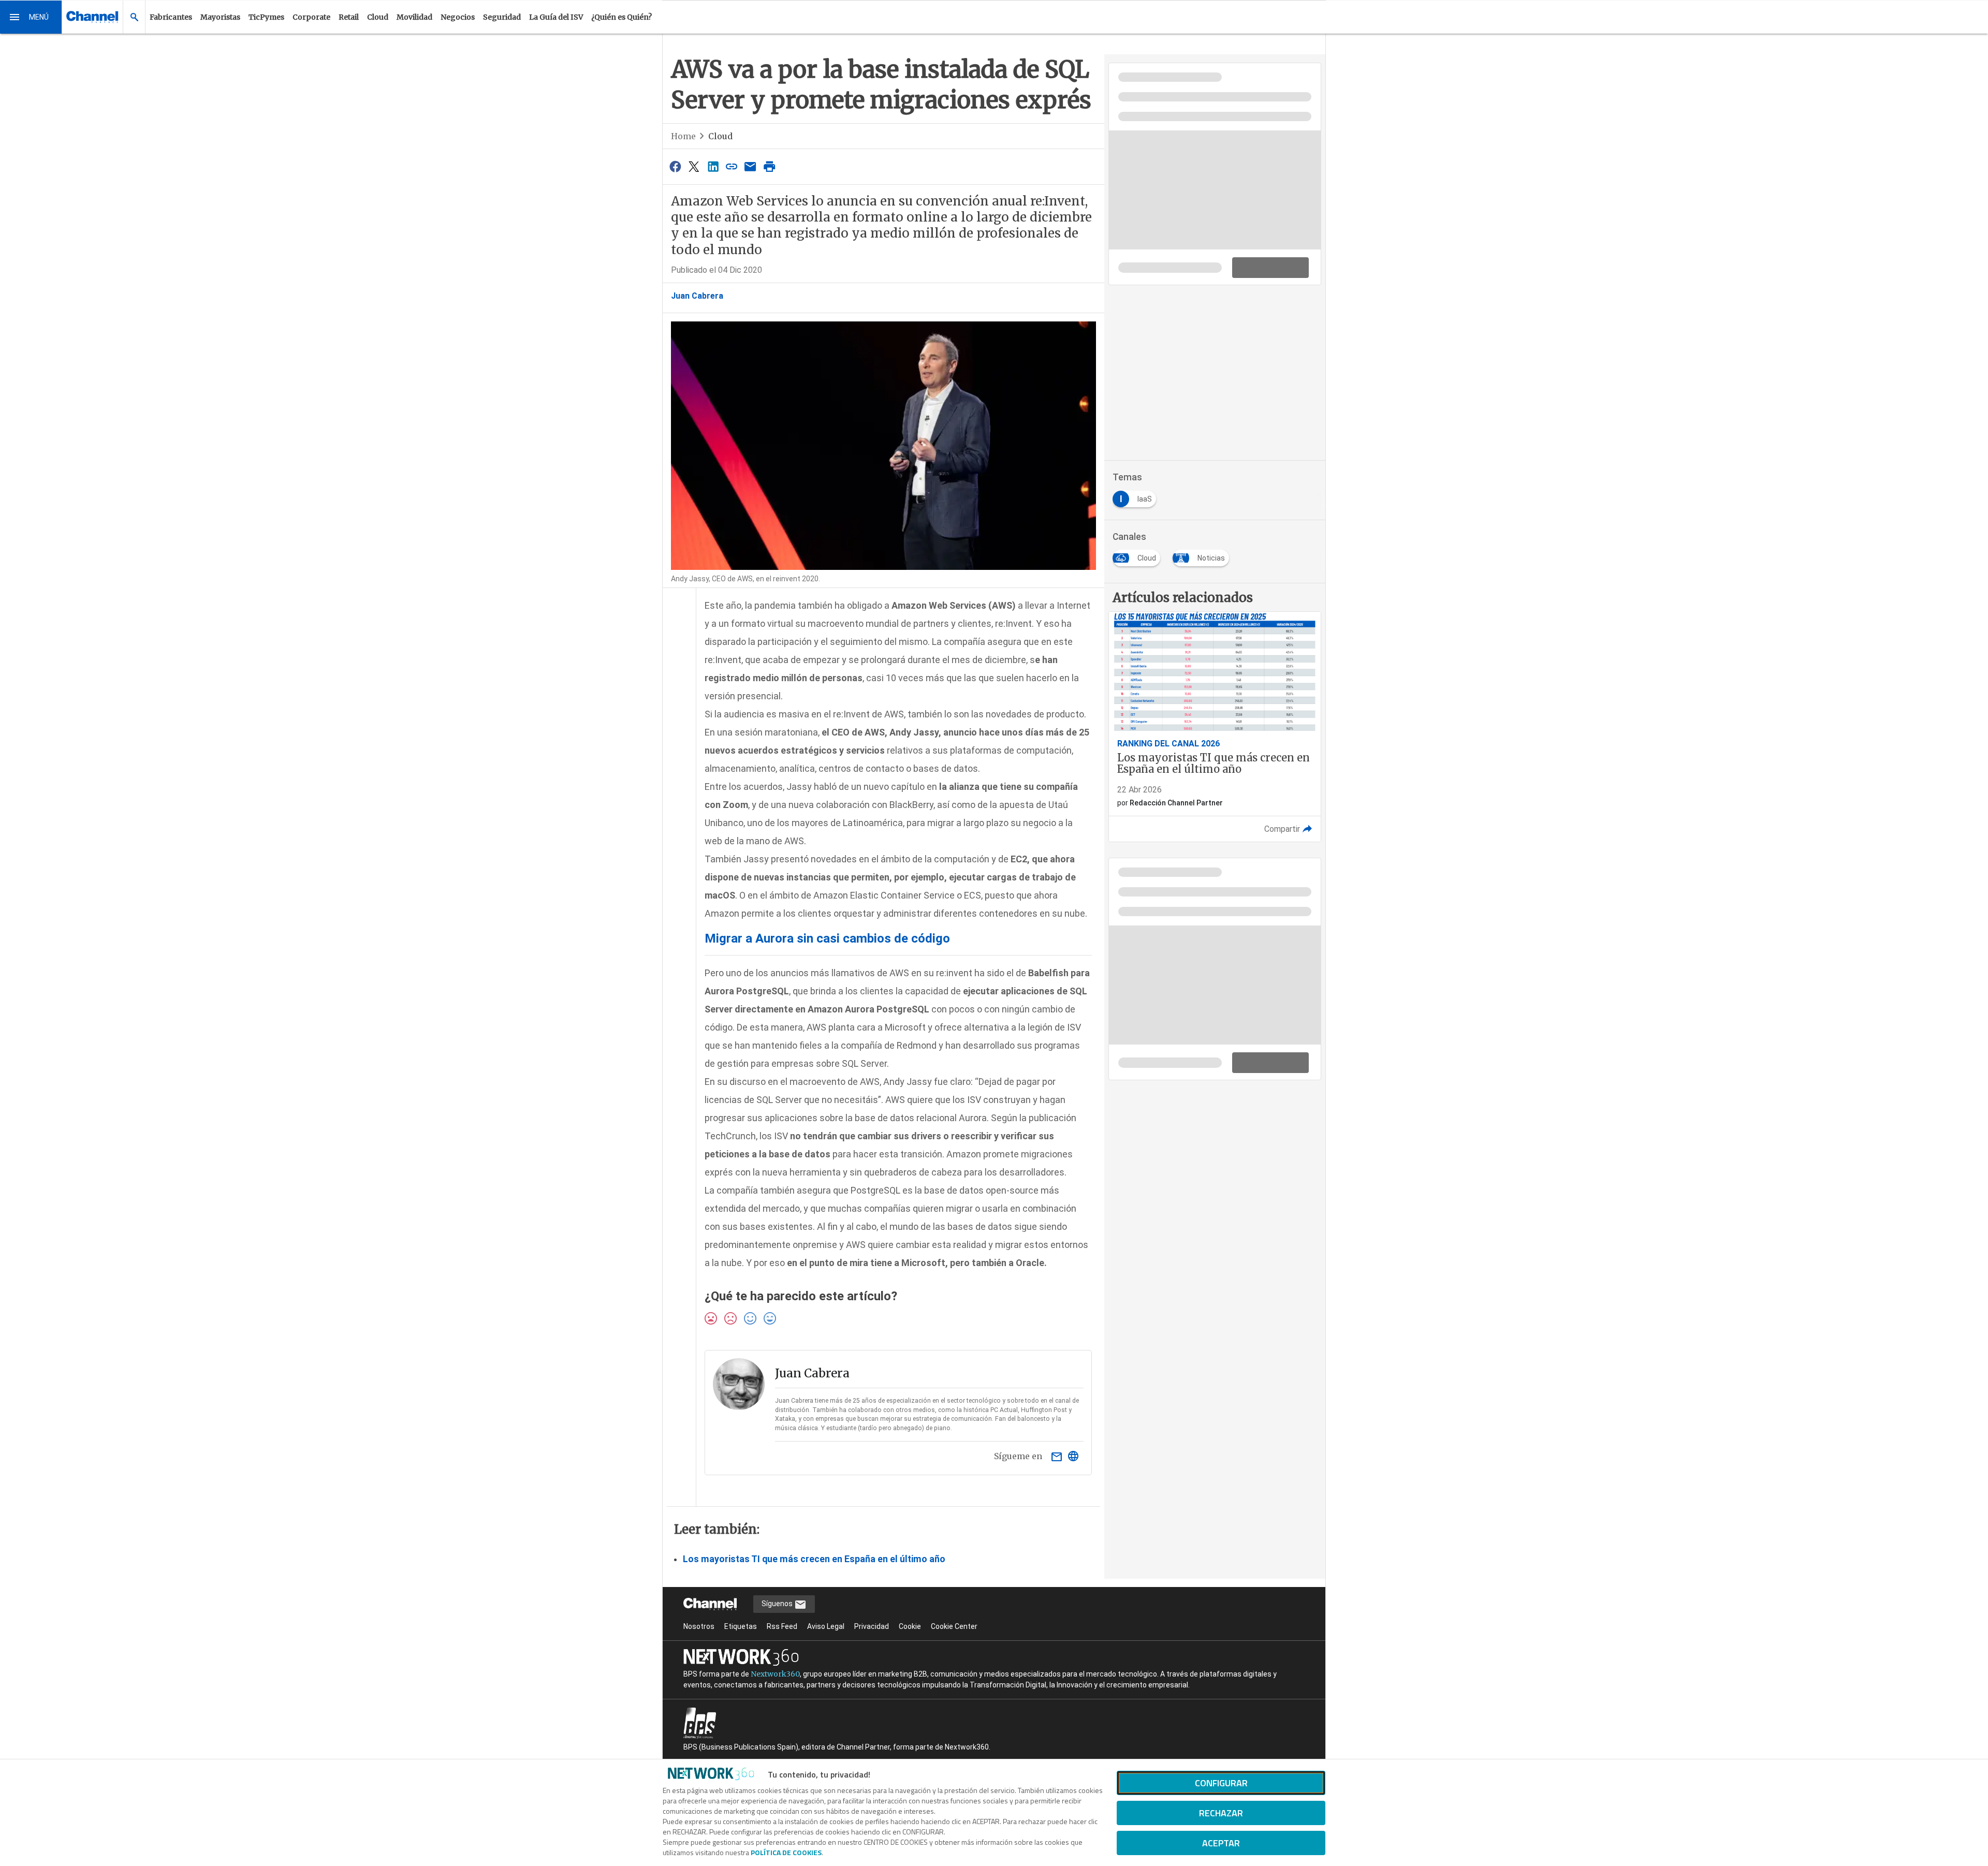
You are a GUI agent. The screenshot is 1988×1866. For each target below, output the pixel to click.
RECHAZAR (1221, 1813)
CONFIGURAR (1221, 1783)
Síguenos (778, 1604)
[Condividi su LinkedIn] (713, 166)
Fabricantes (171, 17)
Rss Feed (782, 1626)
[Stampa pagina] (769, 166)
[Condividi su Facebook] (675, 166)
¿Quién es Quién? (622, 17)
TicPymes (266, 17)
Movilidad (414, 17)
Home (683, 136)
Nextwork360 (775, 1674)
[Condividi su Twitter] (694, 166)
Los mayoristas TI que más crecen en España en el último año (814, 1559)
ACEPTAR (1221, 1843)
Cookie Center (954, 1626)
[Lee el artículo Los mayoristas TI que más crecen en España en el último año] (1215, 727)
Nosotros (699, 1626)
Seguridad (502, 17)
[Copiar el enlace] (732, 166)
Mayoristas (220, 17)
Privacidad (872, 1626)
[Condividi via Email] (751, 166)
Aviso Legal (826, 1626)
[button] (31, 17)
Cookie (910, 1626)
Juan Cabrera (697, 296)
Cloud (378, 17)
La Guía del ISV (556, 17)
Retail (349, 17)
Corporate (311, 17)
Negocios (458, 17)
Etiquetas (741, 1626)
